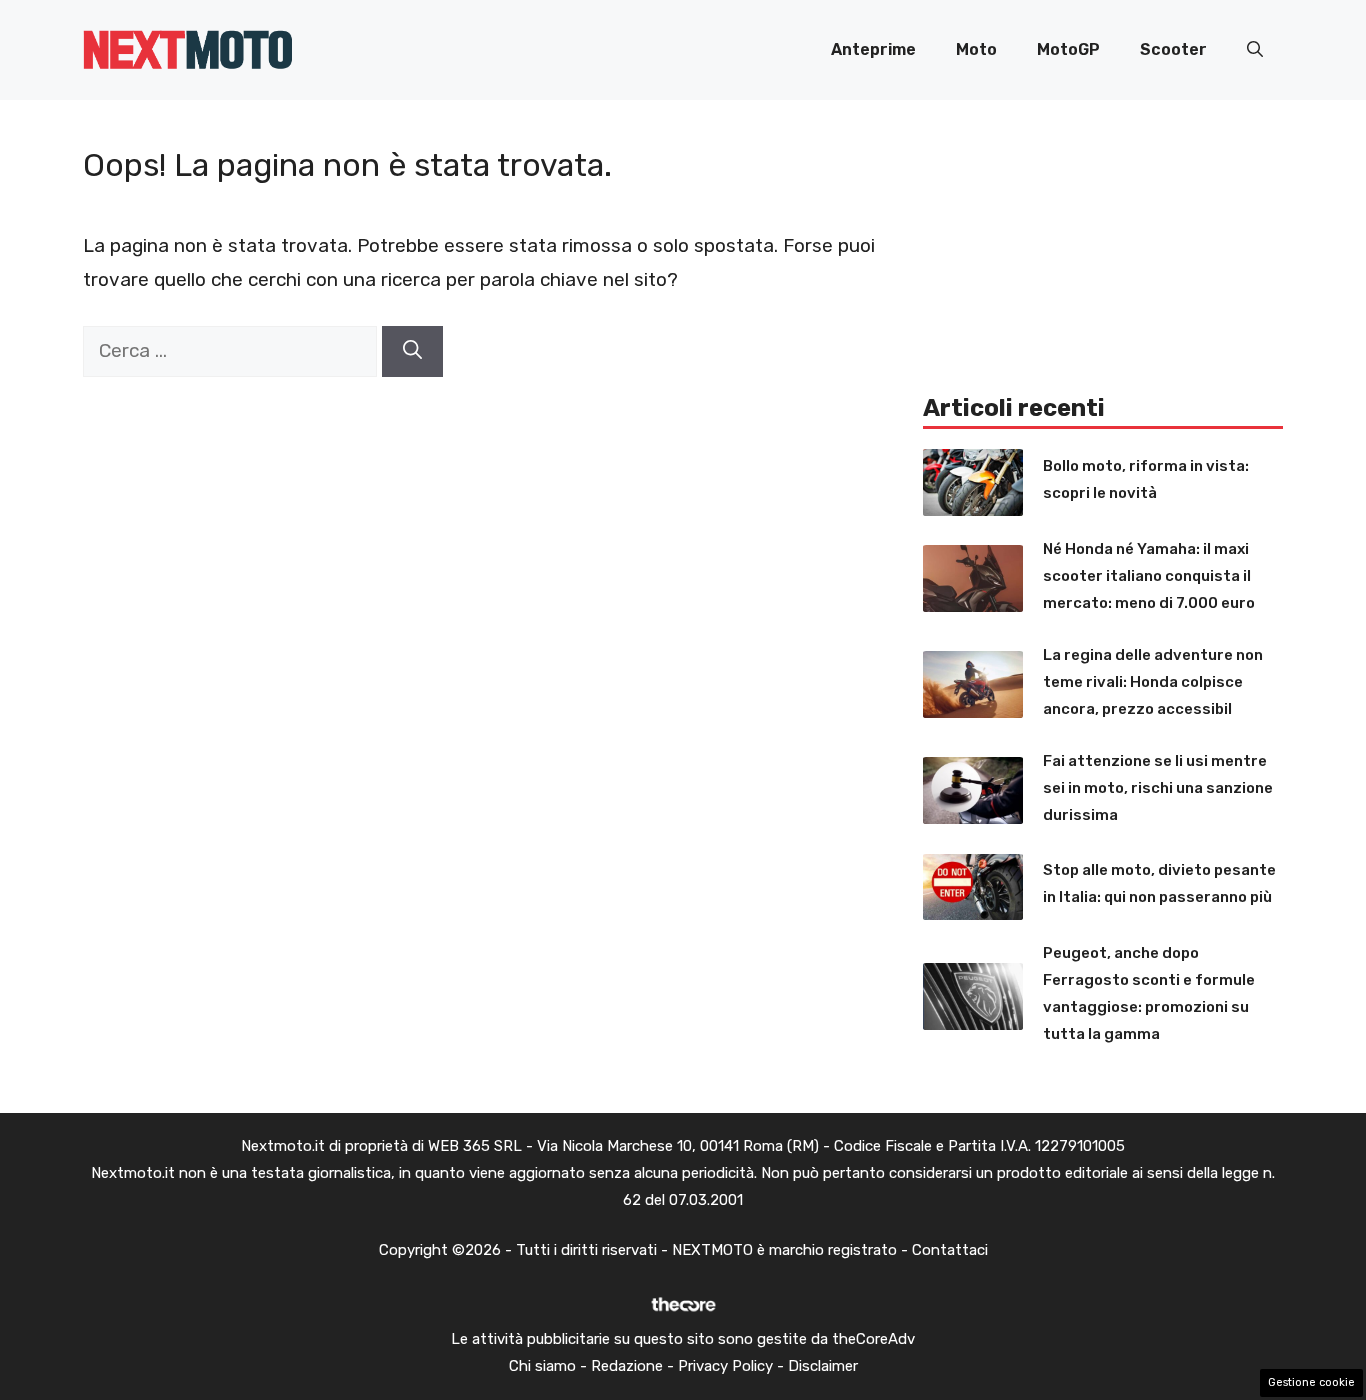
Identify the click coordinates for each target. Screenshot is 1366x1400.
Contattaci (950, 1250)
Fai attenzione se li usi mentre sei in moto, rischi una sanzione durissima (1158, 788)
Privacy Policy (725, 1366)
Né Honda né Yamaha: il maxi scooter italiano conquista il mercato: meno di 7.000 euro (1149, 576)
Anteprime (873, 49)
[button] (1255, 50)
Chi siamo (542, 1366)
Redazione (627, 1366)
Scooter (1173, 49)
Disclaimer (823, 1366)
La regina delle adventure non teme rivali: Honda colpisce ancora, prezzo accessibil (1153, 682)
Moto (976, 49)
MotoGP (1068, 49)
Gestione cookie (1311, 1382)
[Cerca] (412, 351)
